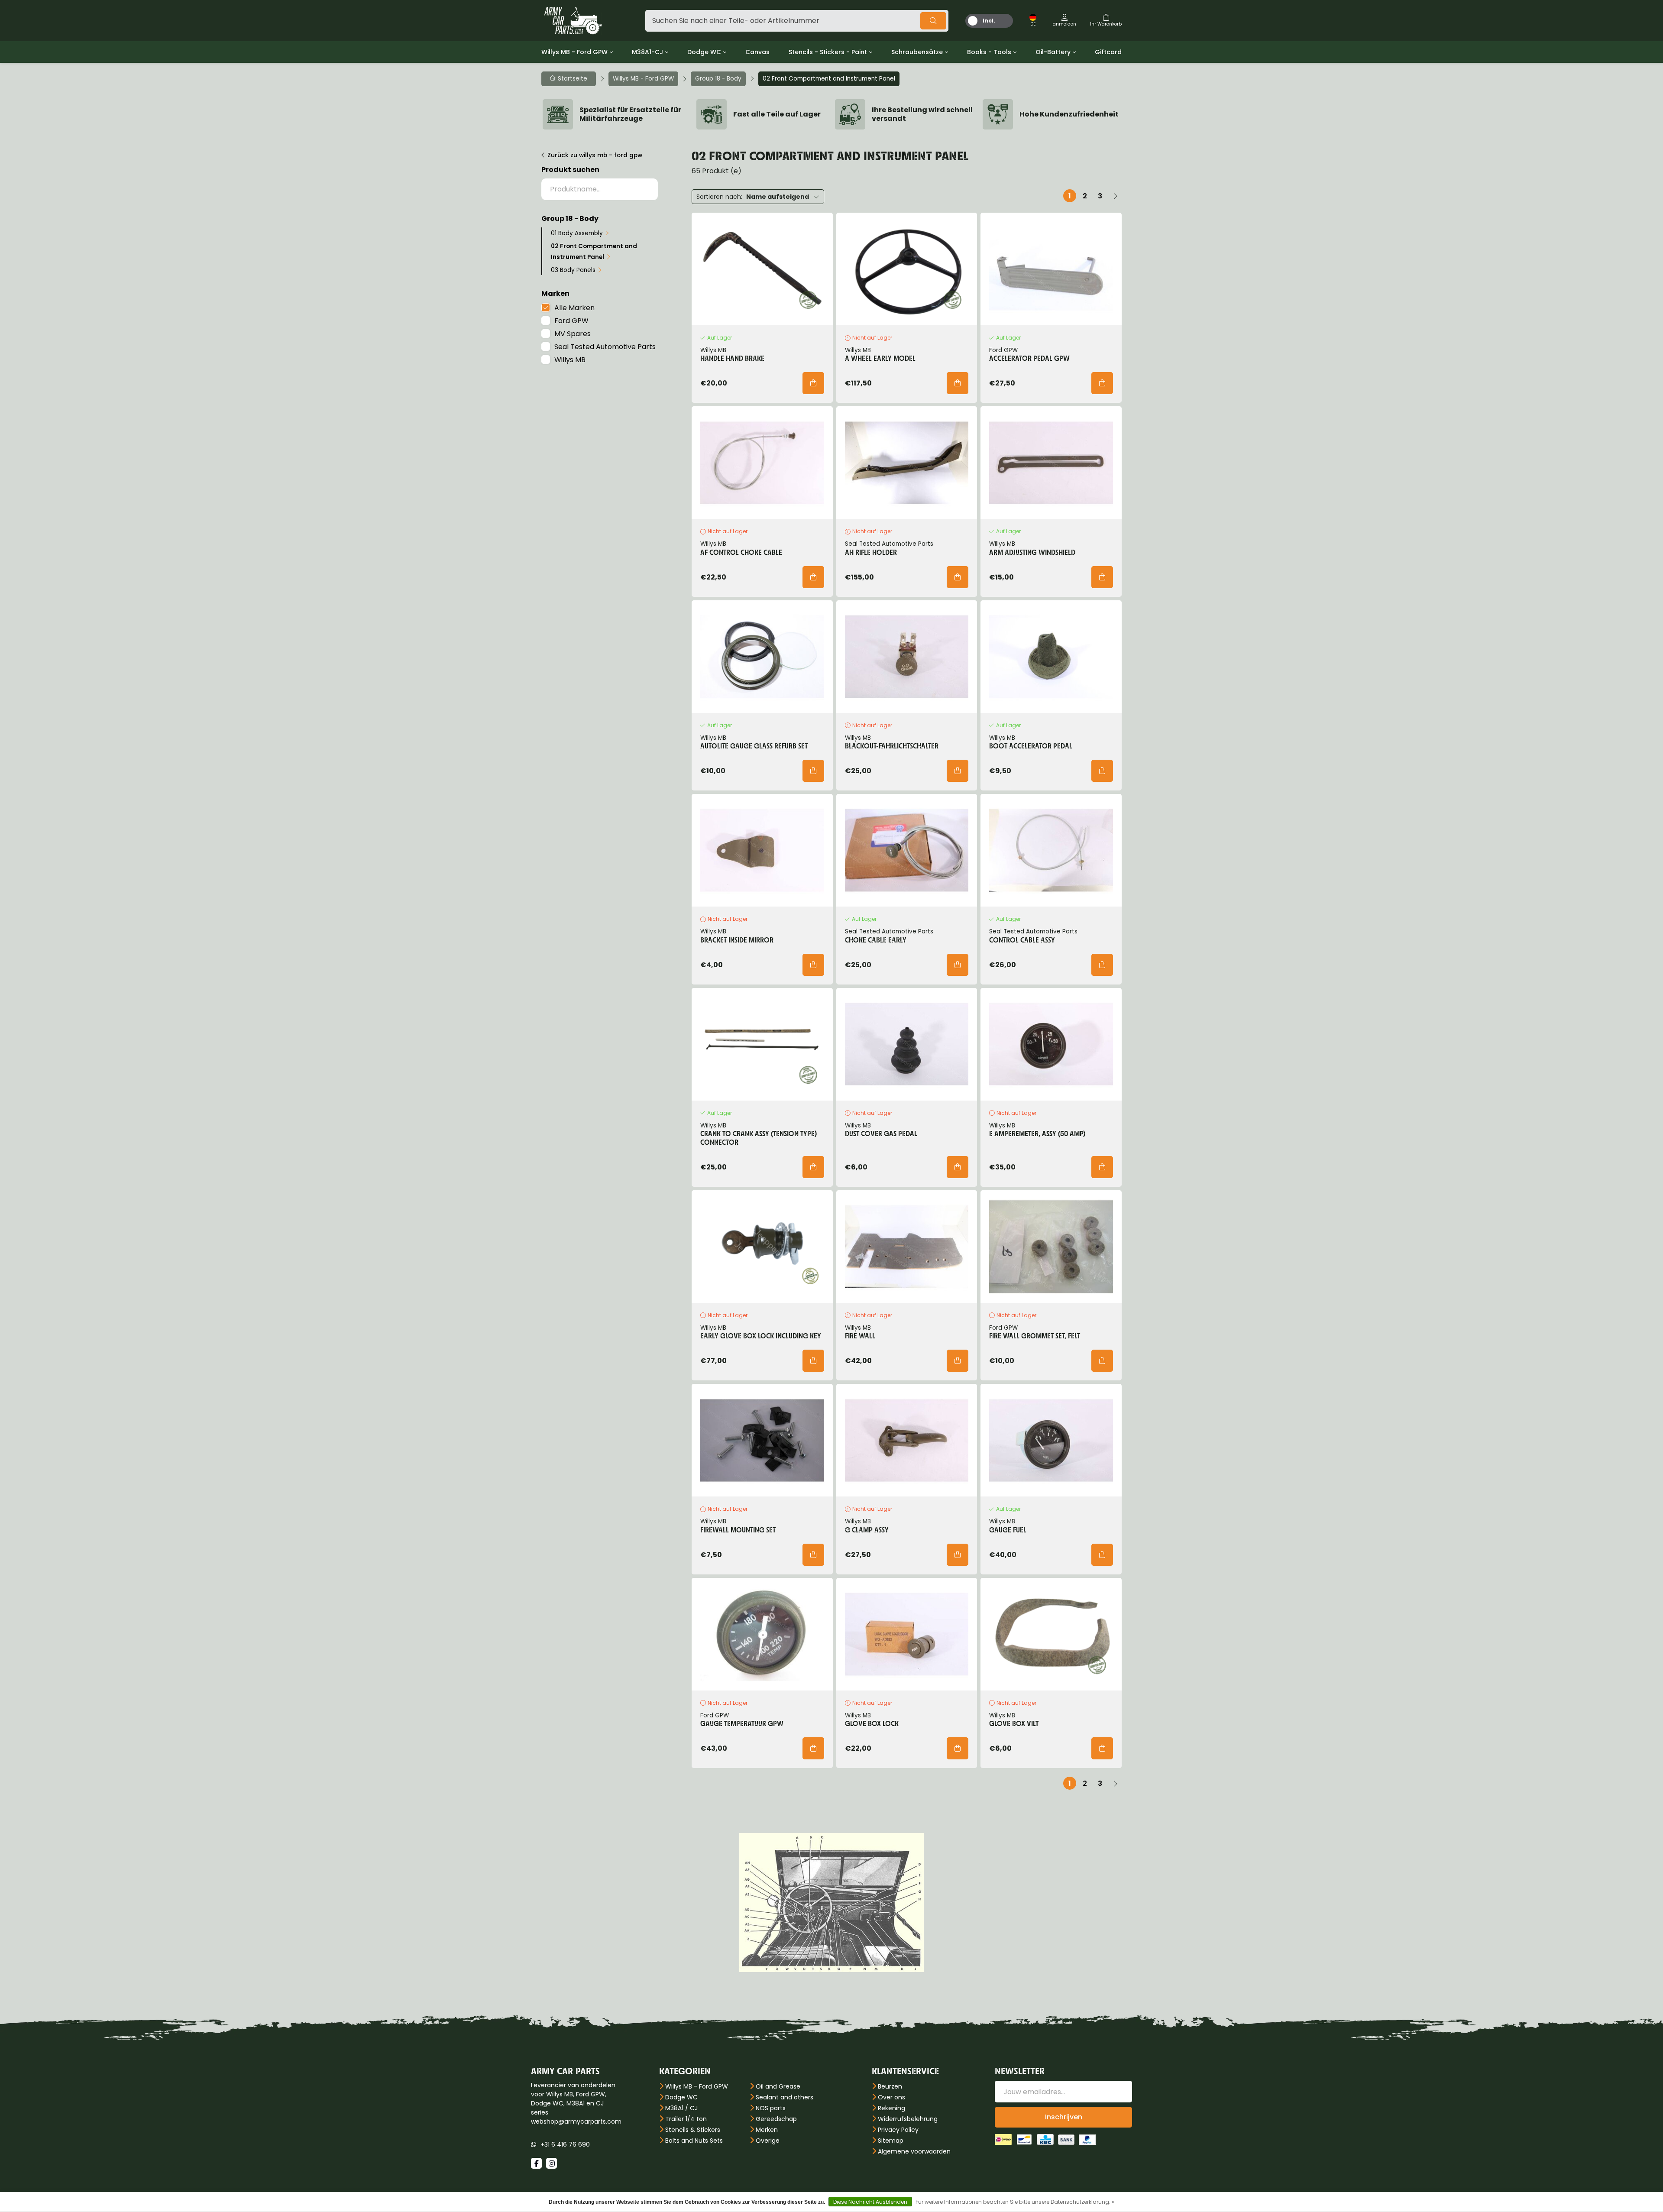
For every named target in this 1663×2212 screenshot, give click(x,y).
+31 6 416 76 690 (565, 2144)
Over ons (891, 2097)
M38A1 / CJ (681, 2108)
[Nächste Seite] (1115, 196)
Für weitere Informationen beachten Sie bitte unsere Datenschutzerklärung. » (1015, 2202)
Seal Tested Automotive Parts (605, 347)
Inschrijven (1064, 2117)
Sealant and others (785, 2097)
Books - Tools (989, 52)
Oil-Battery (1053, 52)
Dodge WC (704, 52)
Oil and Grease (778, 2086)
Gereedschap (776, 2119)
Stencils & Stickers (693, 2130)
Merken (767, 2130)
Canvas (757, 52)
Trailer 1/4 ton (686, 2119)
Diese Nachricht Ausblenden (870, 2202)
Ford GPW (571, 321)
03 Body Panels (573, 270)
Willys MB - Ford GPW (574, 52)
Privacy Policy (898, 2130)
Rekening (891, 2108)
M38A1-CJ (647, 52)
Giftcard (1108, 52)
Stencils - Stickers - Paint (828, 52)
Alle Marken (574, 308)
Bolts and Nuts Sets (694, 2141)
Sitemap (891, 2141)
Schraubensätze (917, 52)
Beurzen (890, 2086)
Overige (768, 2141)
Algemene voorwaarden (914, 2151)
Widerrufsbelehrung (908, 2119)
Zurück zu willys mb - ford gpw (595, 155)
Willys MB (570, 360)
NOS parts (771, 2108)
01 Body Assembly (577, 233)
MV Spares (573, 334)
